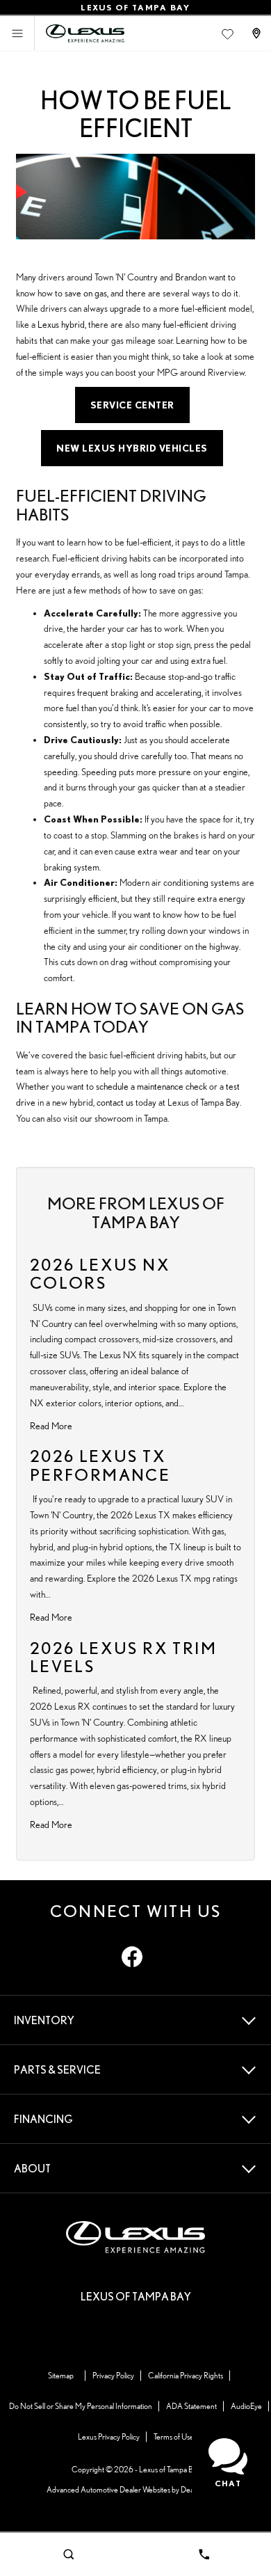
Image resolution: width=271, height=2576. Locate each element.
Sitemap (61, 2375)
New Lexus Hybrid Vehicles (132, 448)
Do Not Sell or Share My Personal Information (81, 2406)
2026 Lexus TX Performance (100, 1465)
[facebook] (132, 1957)
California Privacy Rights (186, 2375)
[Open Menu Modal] (17, 33)
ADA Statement (191, 2406)
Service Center (132, 405)
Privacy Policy (113, 2375)
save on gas (86, 293)
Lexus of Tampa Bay (170, 2469)
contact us (115, 1102)
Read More (51, 1426)
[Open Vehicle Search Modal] (68, 2554)
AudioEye (246, 2406)
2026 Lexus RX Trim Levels (123, 1657)
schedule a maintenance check (151, 1086)
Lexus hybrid (61, 324)
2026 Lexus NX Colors (100, 1274)
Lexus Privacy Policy (109, 2436)
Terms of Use (174, 2436)
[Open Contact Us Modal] (258, 33)
